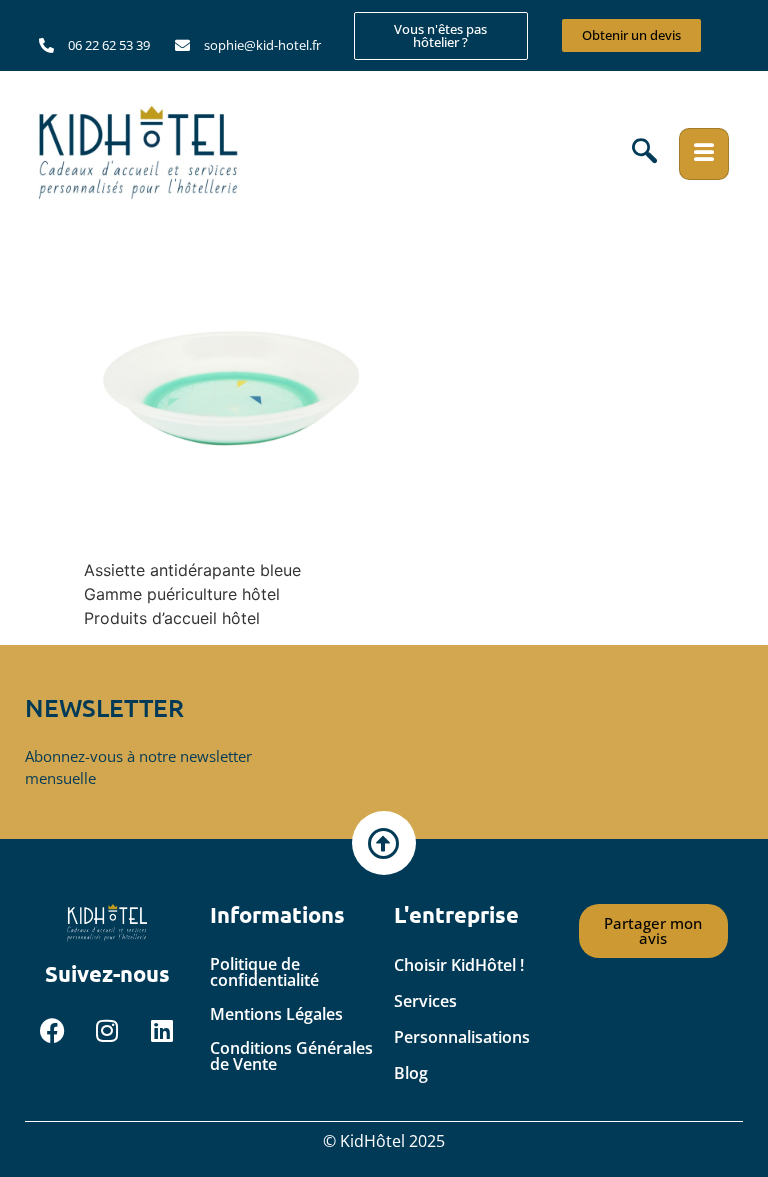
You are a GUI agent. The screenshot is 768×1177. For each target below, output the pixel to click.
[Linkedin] (162, 1031)
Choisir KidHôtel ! (459, 965)
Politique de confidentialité (264, 972)
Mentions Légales (276, 1014)
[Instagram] (107, 1031)
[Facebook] (52, 1031)
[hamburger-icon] (704, 154)
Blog (411, 1073)
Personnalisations (462, 1037)
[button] (644, 154)
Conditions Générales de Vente (291, 1056)
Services (425, 1001)
